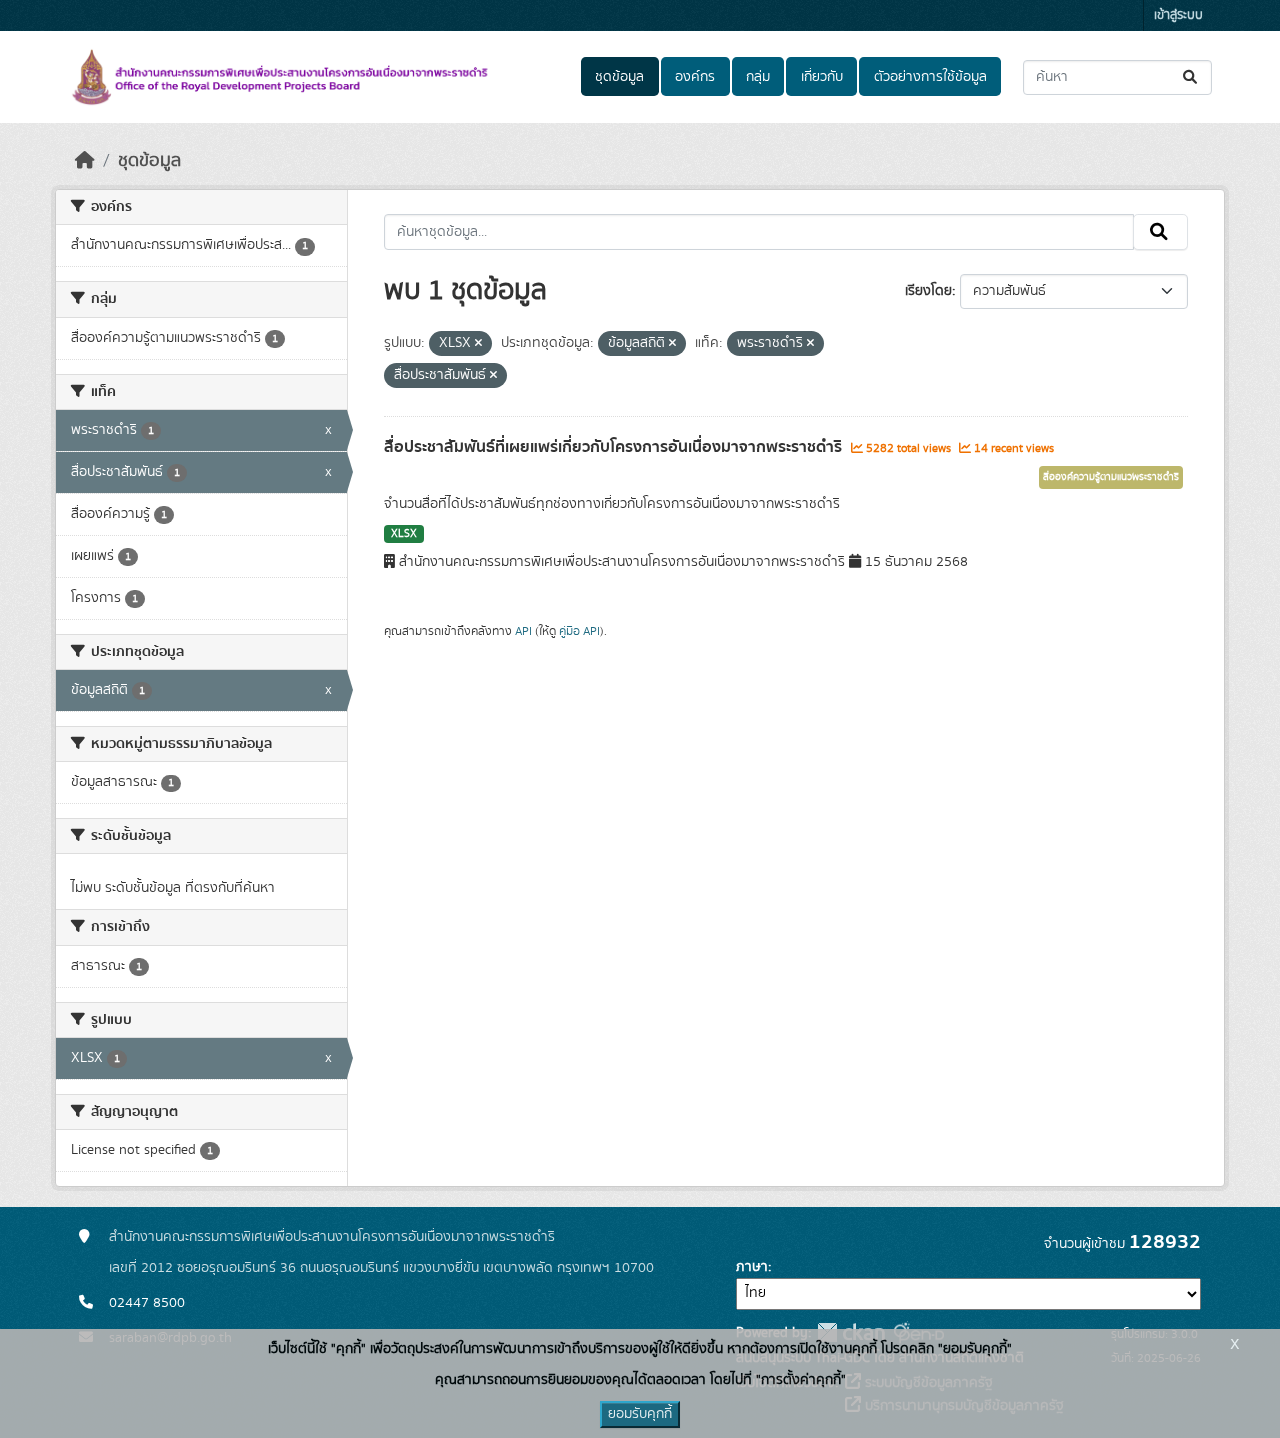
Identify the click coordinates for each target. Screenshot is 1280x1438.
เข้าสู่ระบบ (1178, 15)
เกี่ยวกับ (822, 77)
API (523, 631)
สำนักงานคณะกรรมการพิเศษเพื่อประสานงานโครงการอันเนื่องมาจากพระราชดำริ (332, 1237)
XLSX (404, 534)
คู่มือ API (579, 631)
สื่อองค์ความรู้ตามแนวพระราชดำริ (1111, 477)
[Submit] (1191, 77)
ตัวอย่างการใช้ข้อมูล (930, 77)
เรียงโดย (928, 291)
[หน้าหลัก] (85, 161)
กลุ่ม (758, 77)
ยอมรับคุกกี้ (640, 1414)
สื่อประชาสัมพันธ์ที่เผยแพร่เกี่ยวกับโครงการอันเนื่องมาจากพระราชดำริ (615, 447)
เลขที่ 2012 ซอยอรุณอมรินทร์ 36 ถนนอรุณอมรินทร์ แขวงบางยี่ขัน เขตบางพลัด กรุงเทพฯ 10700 (381, 1268)
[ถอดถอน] (478, 344)
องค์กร (695, 77)
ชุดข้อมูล (619, 77)
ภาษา (752, 1267)
